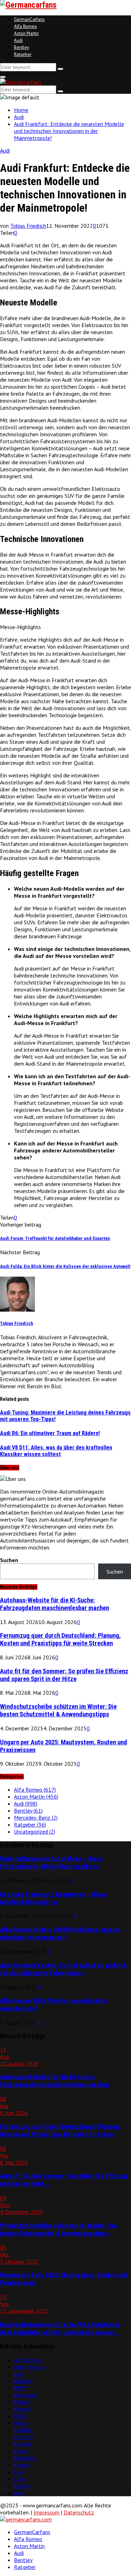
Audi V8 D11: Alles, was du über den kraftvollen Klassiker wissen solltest (56, 1451)
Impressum (46, 2512)
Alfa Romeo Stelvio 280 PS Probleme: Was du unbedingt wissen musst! (60, 1934)
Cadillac (23, 2430)
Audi (18, 40)
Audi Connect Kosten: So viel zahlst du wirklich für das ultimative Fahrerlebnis (63, 1969)
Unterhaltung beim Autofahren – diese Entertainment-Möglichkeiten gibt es (51, 1863)
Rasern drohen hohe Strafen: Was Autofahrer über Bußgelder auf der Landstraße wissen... (60, 2329)
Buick (20, 2416)
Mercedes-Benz (36, 1818)
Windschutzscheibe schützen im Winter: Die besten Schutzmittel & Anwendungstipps (58, 1710)
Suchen (9, 1560)
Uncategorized (35, 1832)
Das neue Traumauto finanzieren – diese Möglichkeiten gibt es (53, 1898)
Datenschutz (79, 2512)
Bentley (21, 47)
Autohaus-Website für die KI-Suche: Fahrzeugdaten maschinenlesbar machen (54, 1604)
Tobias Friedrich (28, 226)
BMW (20, 2388)
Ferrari (21, 2465)
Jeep (19, 2493)
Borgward (25, 2395)
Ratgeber (23, 54)
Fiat (19, 2472)
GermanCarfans (29, 19)
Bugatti (23, 2409)
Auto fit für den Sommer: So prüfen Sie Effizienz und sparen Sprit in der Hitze (64, 1675)
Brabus (22, 2402)
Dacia (20, 2451)
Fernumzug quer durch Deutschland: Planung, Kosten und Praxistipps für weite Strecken (60, 1639)
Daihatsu (24, 2458)
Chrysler (23, 2437)
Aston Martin (26, 33)
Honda (22, 2486)
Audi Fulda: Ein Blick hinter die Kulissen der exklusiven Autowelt (65, 1266)
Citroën (23, 2444)
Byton (21, 2423)
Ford (19, 2479)
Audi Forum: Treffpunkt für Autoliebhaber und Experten (55, 1238)
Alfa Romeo (26, 26)
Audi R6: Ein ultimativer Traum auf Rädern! (50, 1433)
